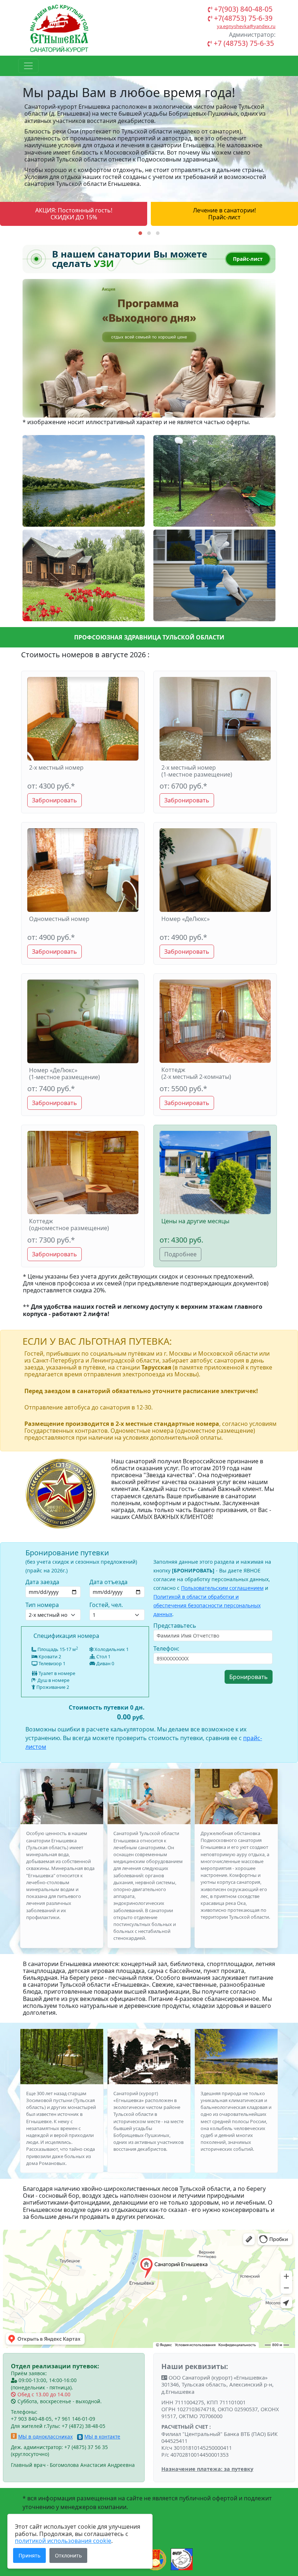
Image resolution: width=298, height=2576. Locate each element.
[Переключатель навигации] (28, 66)
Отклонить (68, 2555)
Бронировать (249, 1677)
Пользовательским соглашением (222, 1588)
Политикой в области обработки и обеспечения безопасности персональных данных (207, 1605)
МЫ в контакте (102, 2437)
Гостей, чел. (106, 1605)
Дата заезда (42, 1582)
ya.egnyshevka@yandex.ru (246, 26)
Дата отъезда (108, 1582)
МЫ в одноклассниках (45, 2437)
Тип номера (42, 1605)
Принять (29, 2555)
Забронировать (55, 800)
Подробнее (180, 1254)
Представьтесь (175, 1626)
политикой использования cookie (63, 2541)
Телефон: (166, 1648)
